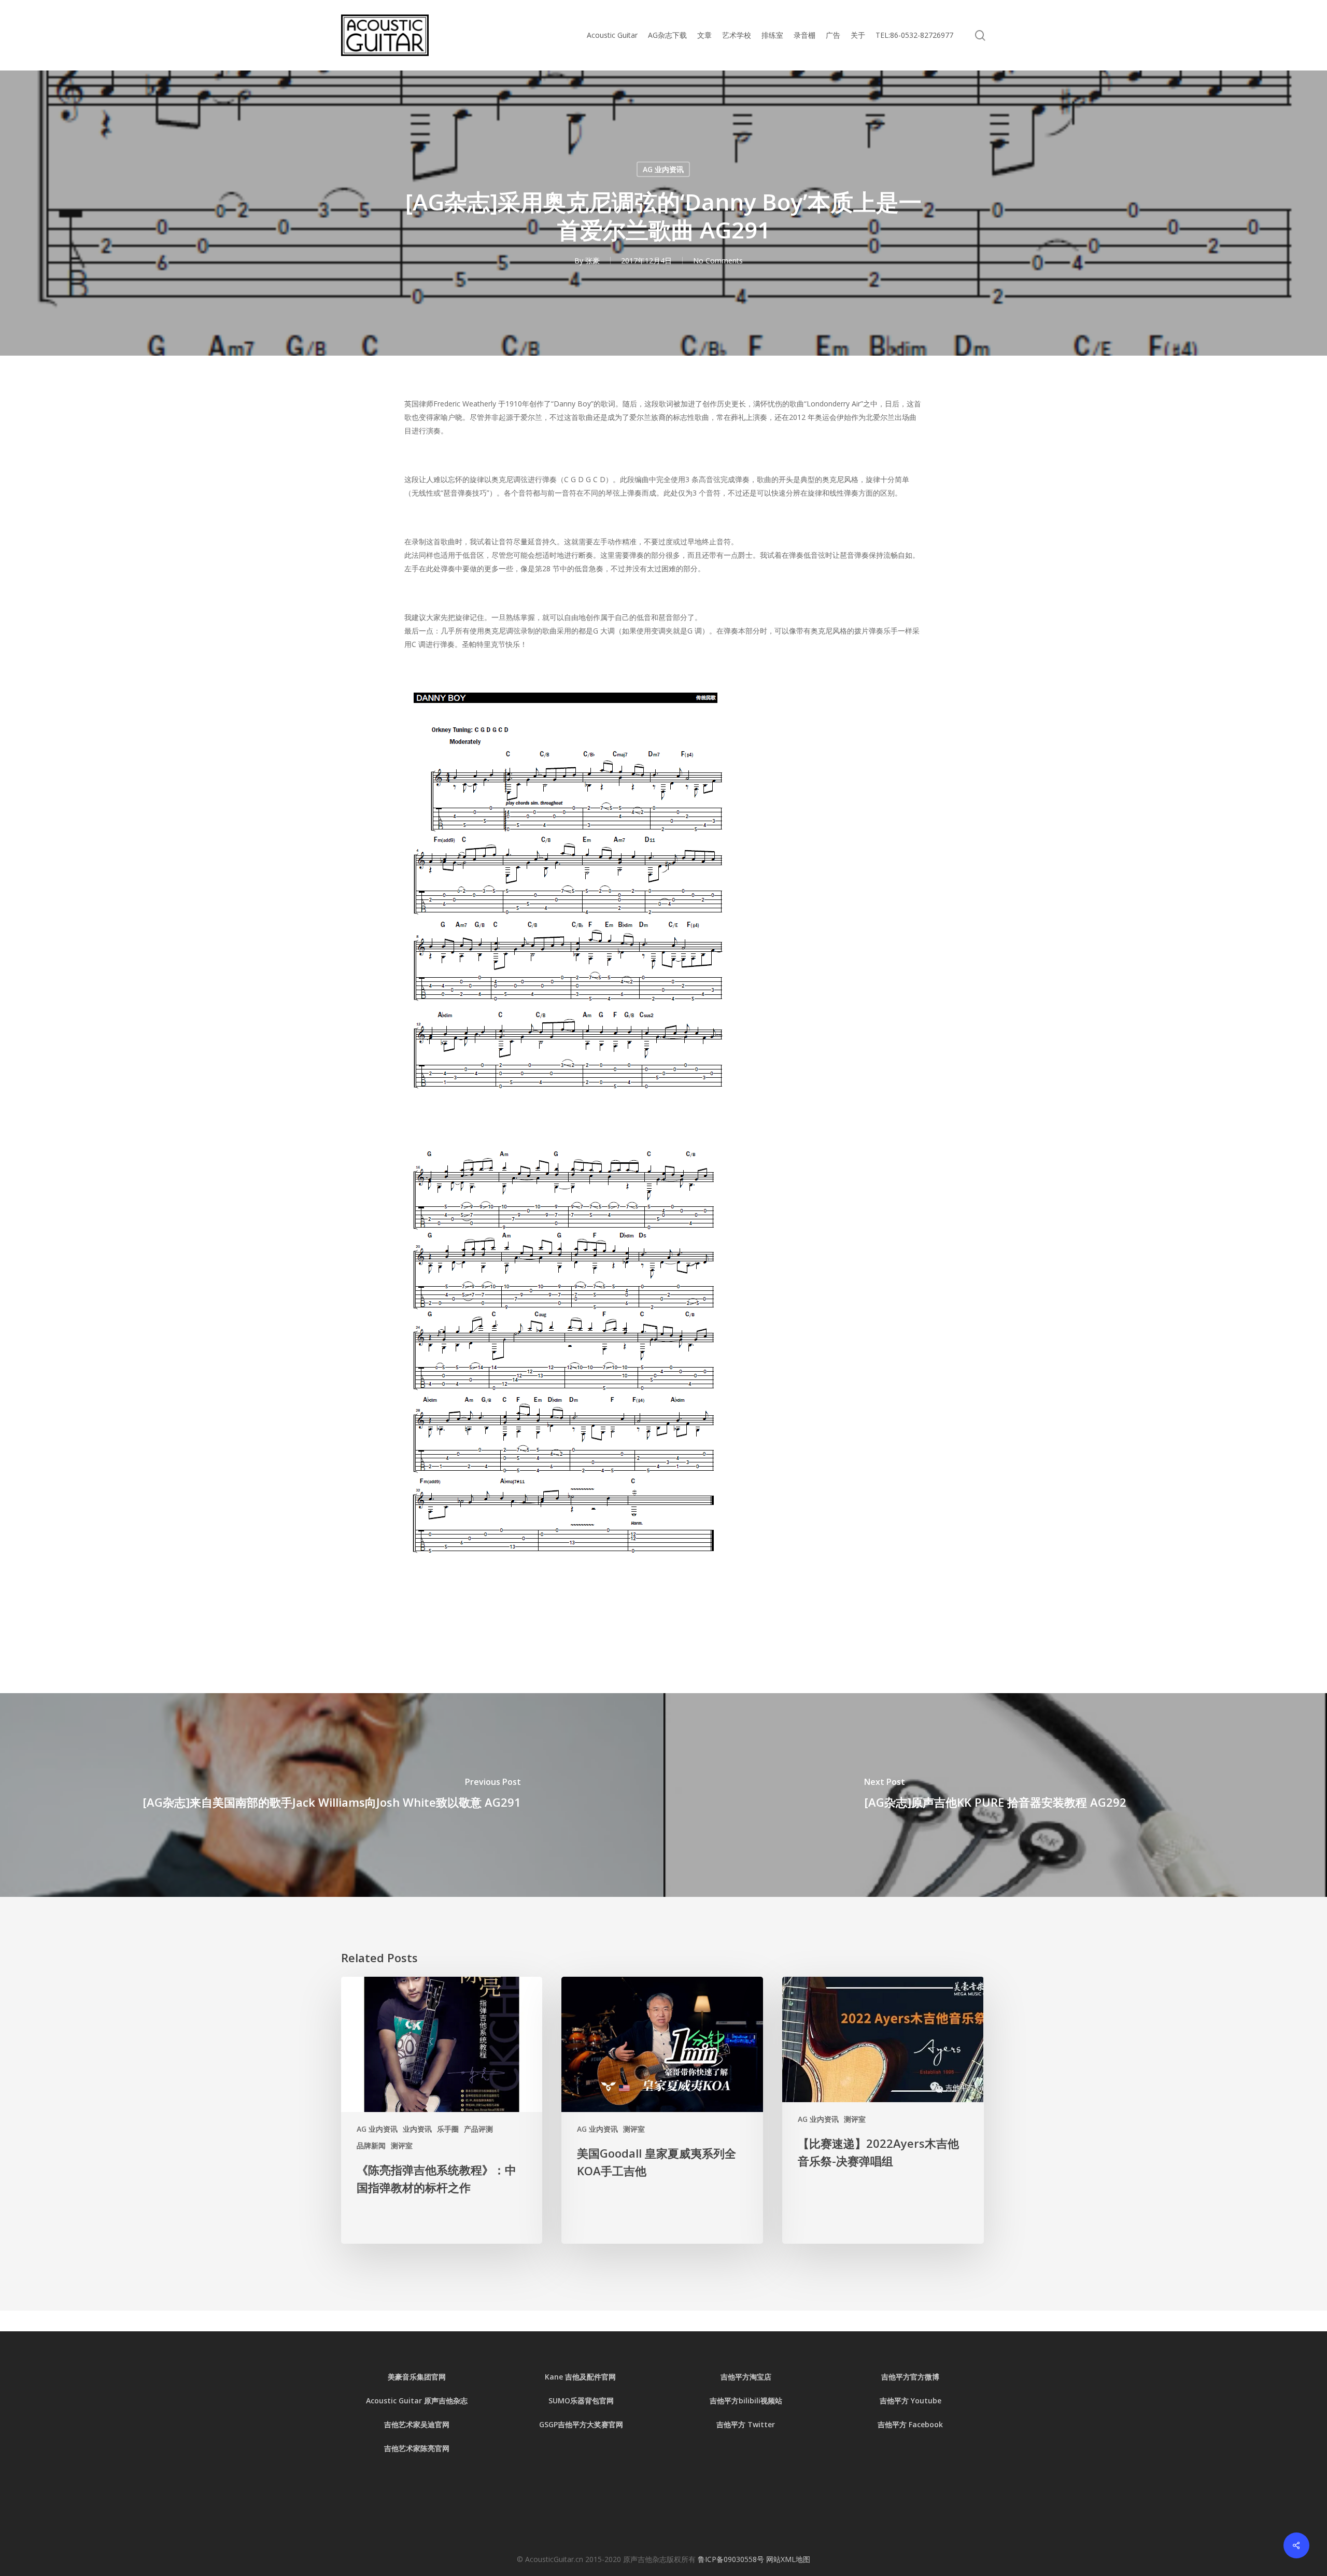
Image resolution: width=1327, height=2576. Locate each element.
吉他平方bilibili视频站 (746, 2401)
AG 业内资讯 (663, 169)
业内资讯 (417, 2129)
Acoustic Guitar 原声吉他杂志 (417, 2401)
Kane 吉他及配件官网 (581, 2377)
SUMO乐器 (567, 2401)
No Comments (718, 261)
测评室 (402, 2145)
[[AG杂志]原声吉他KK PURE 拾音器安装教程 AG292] (995, 1795)
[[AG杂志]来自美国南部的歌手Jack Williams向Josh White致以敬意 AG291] (332, 1795)
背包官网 (599, 2401)
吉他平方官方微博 (910, 2377)
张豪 (592, 261)
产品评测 (478, 2129)
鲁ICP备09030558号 (732, 2559)
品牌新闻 (371, 2145)
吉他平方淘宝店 (746, 2377)
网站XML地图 (788, 2559)
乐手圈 (448, 2129)
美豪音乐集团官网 (417, 2377)
